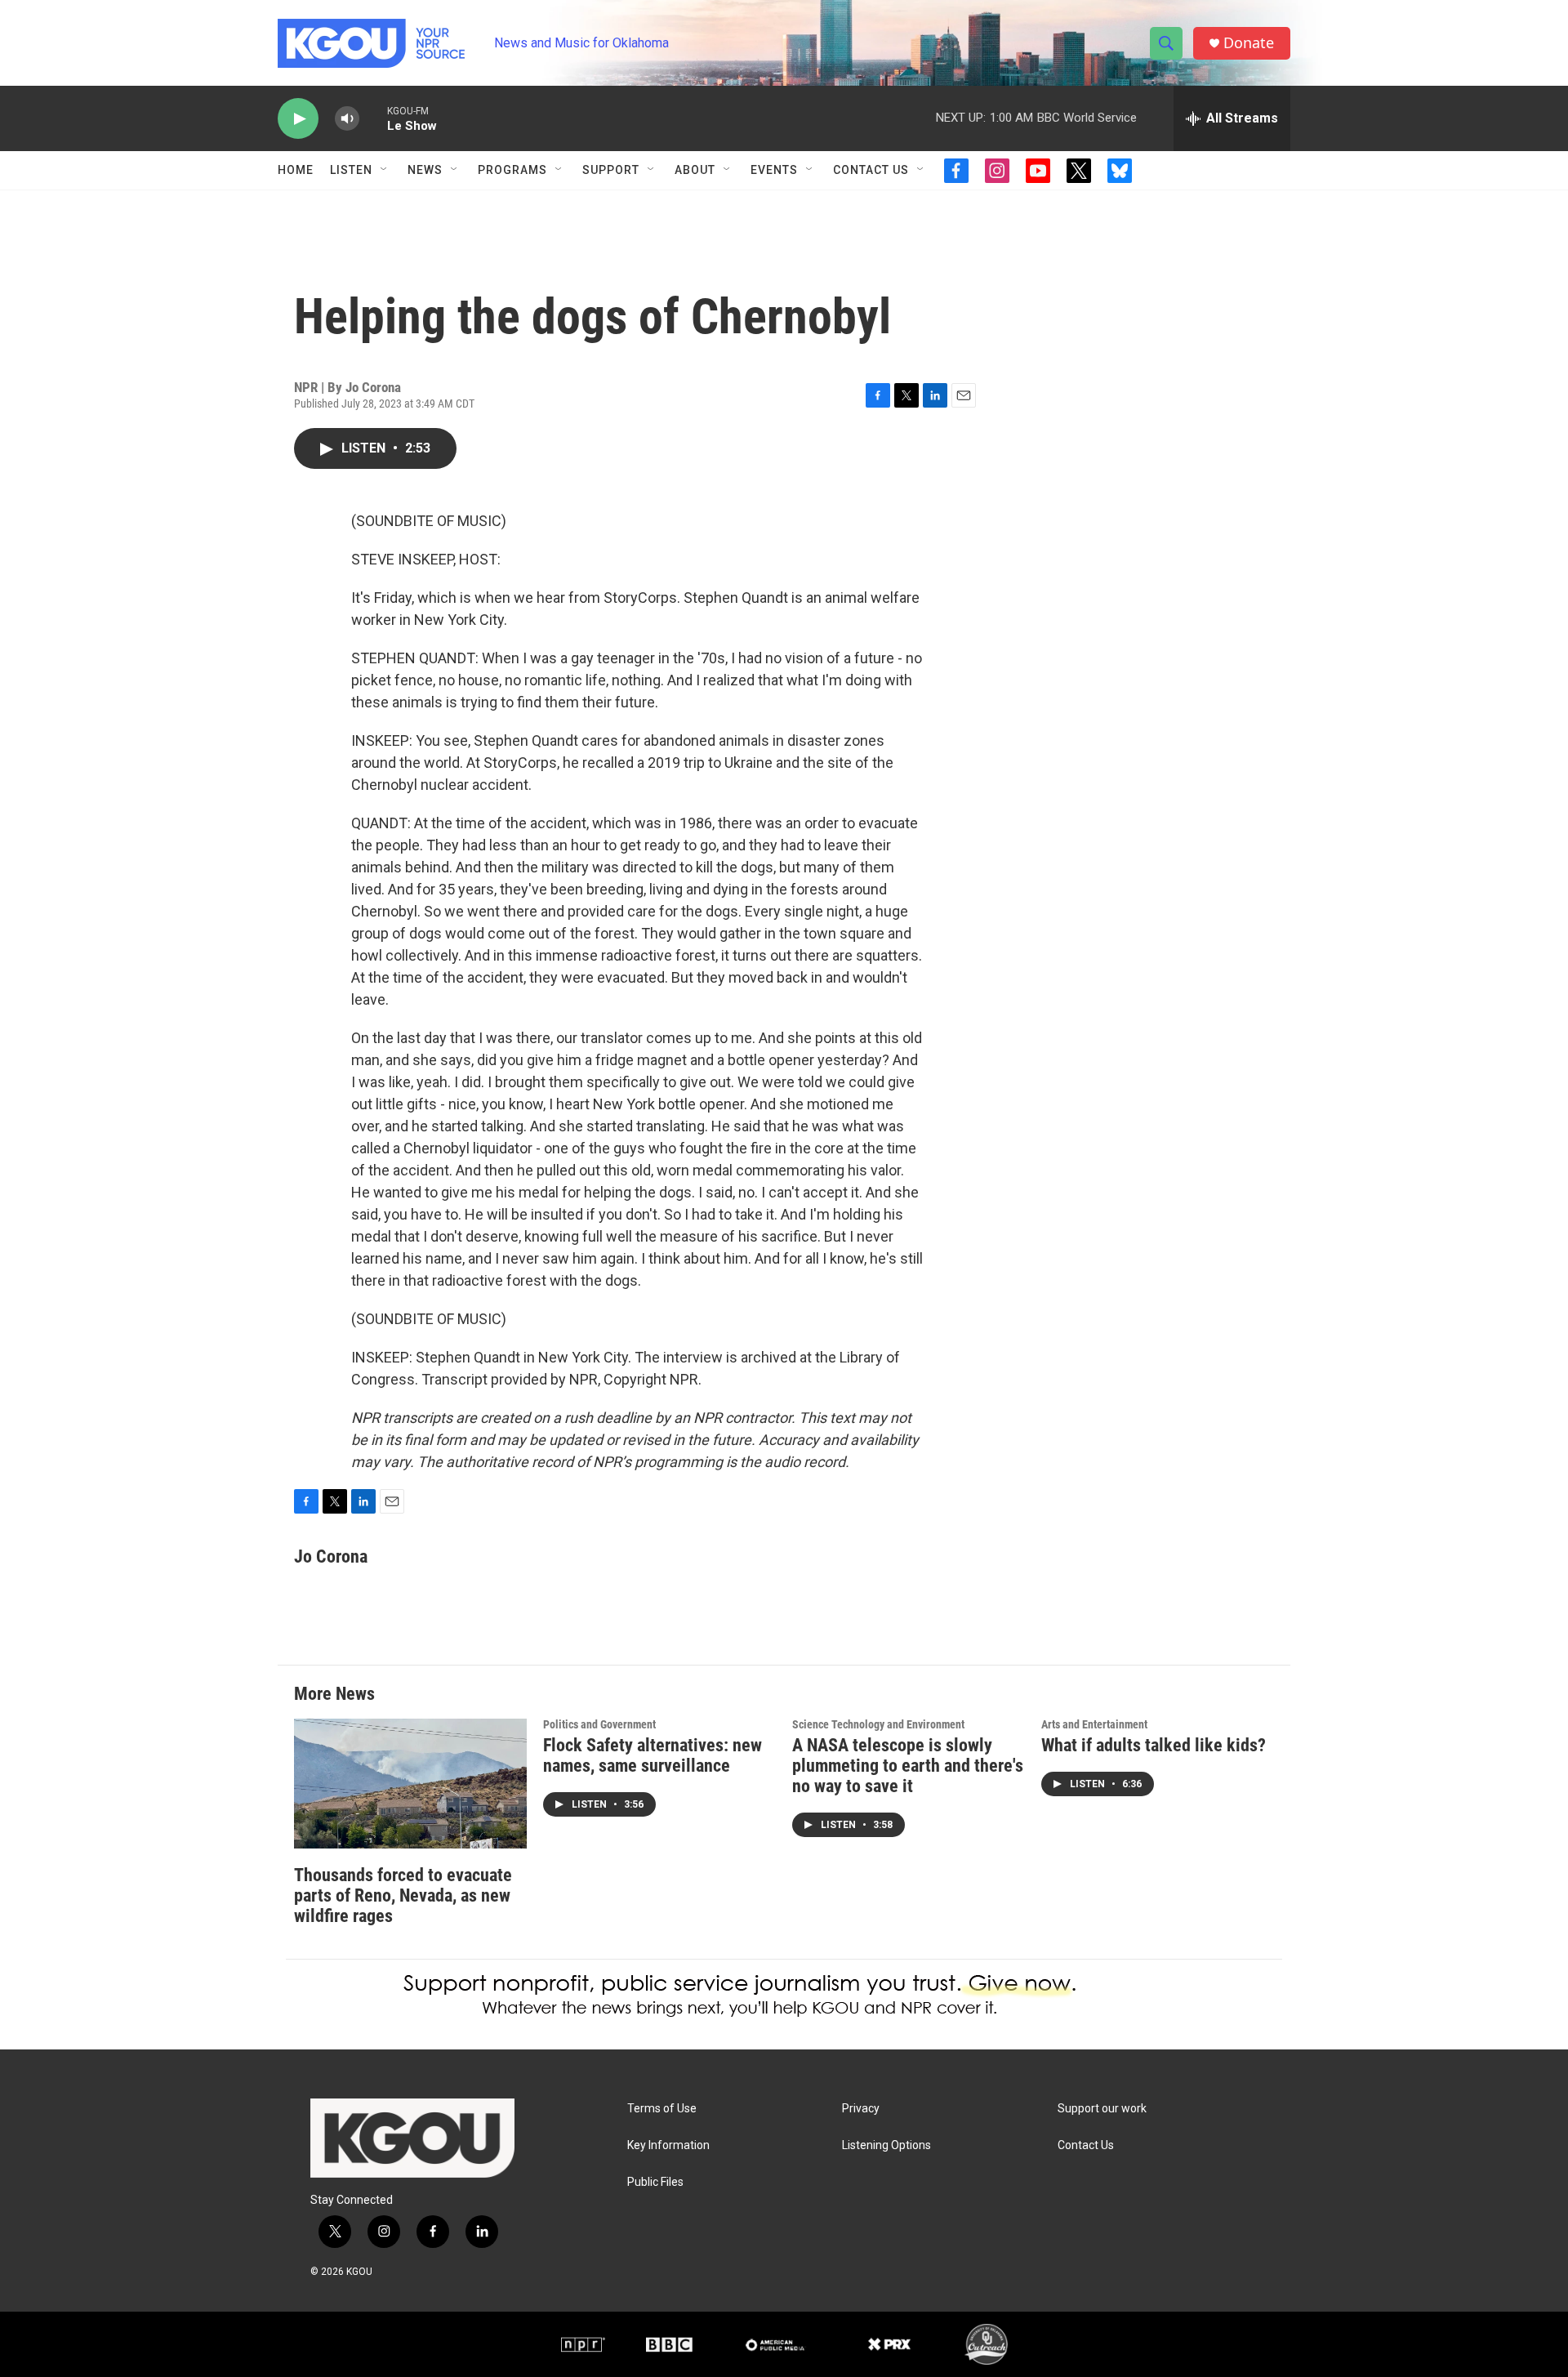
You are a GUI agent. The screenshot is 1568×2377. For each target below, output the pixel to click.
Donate (1249, 43)
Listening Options (886, 2145)
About (695, 170)
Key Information (668, 2145)
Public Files (655, 2182)
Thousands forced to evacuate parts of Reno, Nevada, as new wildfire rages (403, 1895)
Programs (512, 170)
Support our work (1102, 2109)
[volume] (347, 119)
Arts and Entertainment (1094, 1724)
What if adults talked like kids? (1154, 1745)
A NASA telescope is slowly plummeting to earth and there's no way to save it (908, 1766)
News (425, 170)
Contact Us (871, 170)
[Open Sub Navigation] (385, 170)
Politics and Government (599, 1724)
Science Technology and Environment (878, 1724)
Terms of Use (662, 2109)
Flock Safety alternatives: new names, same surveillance (653, 1755)
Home (296, 170)
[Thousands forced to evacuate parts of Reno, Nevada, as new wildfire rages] (410, 1784)
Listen (351, 170)
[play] (298, 119)
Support (611, 170)
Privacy (861, 2109)
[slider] (373, 118)
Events (774, 170)
